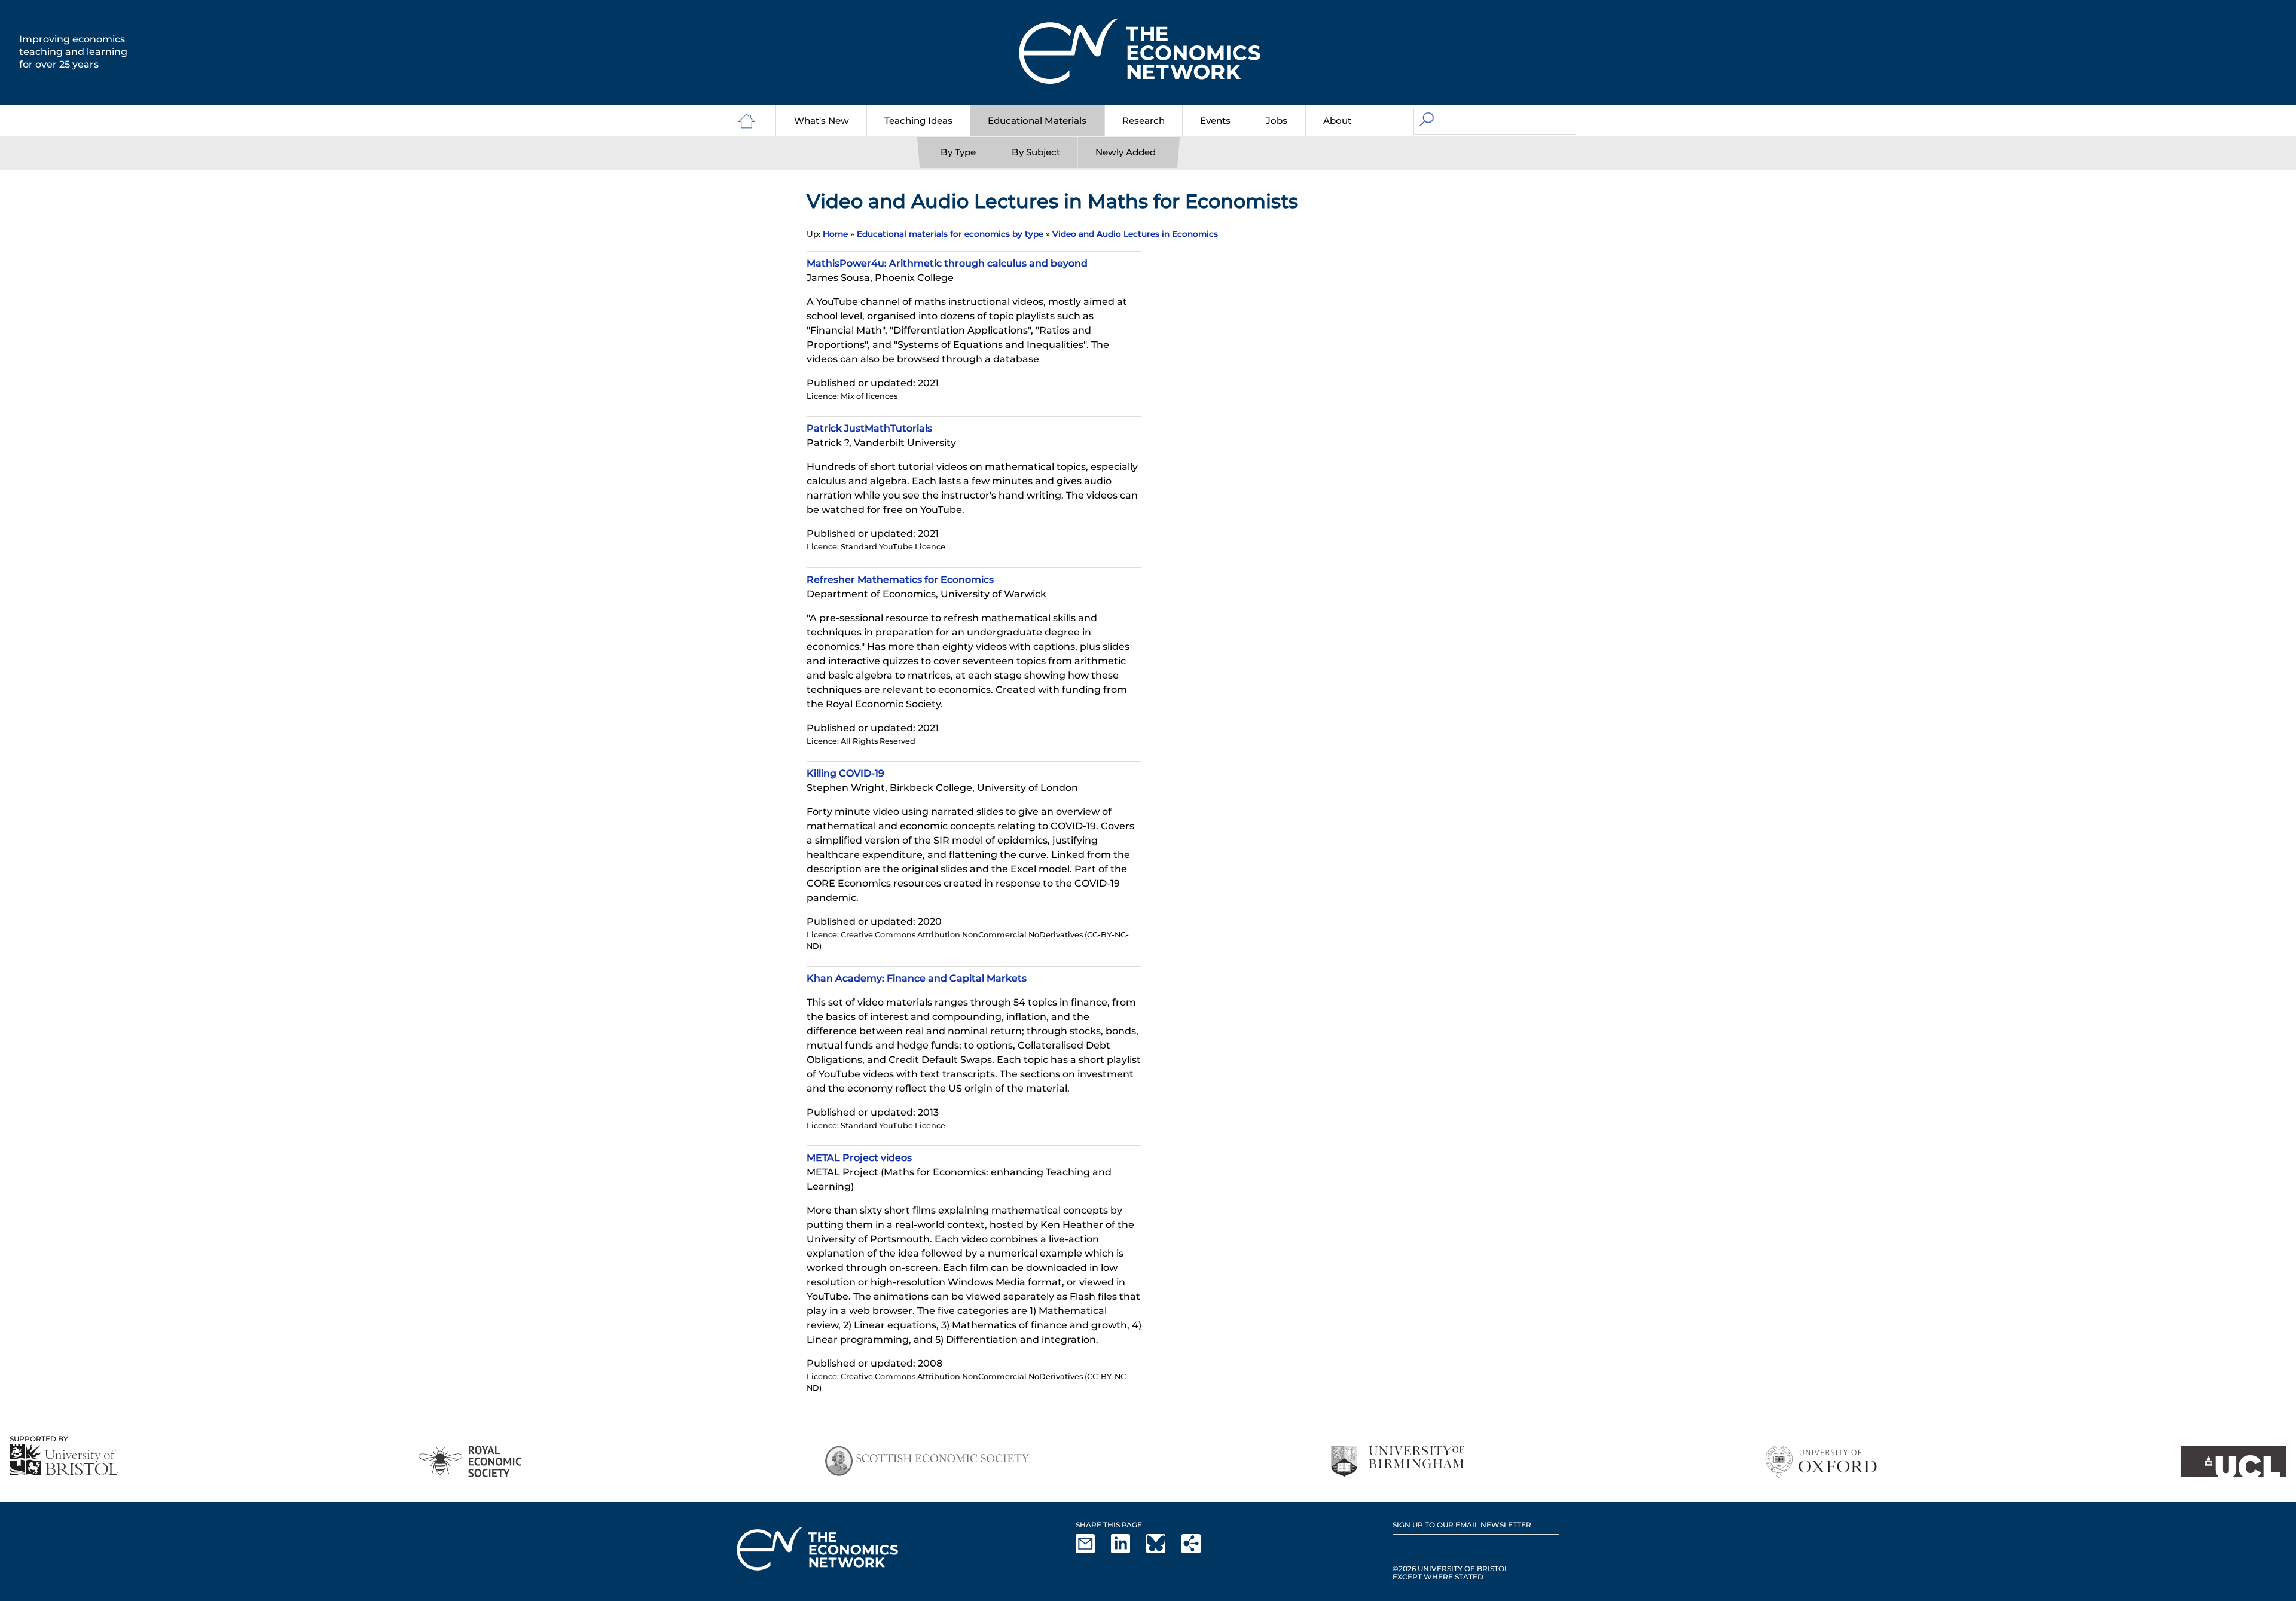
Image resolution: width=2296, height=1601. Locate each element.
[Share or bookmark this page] (1198, 1550)
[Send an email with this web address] (1092, 1550)
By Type (958, 152)
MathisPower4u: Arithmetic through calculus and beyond (947, 263)
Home (835, 234)
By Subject (1036, 152)
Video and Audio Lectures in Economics (1135, 234)
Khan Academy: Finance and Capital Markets (917, 978)
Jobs (1277, 120)
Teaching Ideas (918, 120)
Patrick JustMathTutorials (869, 428)
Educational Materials (1037, 120)
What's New (822, 120)
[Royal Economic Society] (471, 1461)
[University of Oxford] (1822, 1461)
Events (1215, 120)
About (1337, 120)
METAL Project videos (859, 1158)
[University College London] (2233, 1461)
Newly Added (1126, 152)
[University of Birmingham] (1397, 1461)
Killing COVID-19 (845, 773)
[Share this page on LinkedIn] (1128, 1550)
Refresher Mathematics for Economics (900, 580)
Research (1144, 120)
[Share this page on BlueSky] (1163, 1550)
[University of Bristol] (64, 1460)
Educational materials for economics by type (950, 234)
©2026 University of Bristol (1451, 1568)
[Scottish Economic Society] (927, 1461)
